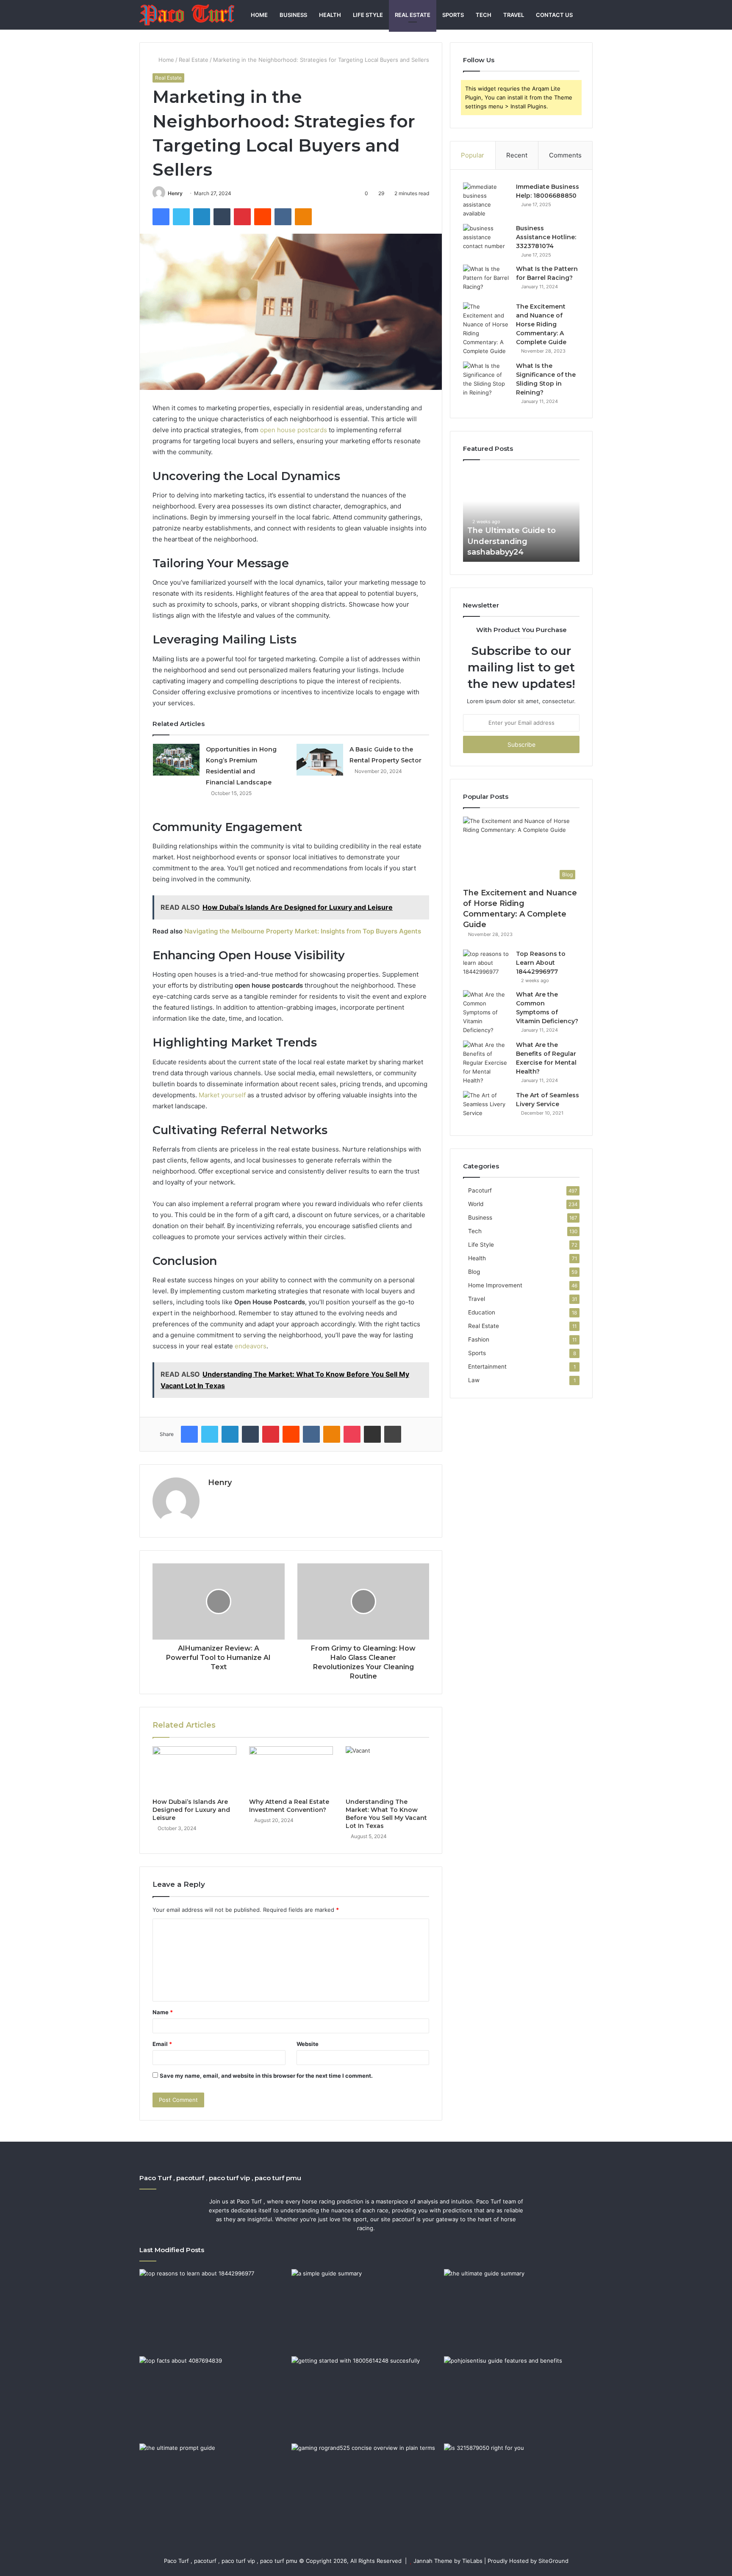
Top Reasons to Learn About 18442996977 (541, 963)
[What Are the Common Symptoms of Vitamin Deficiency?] (486, 1012)
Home (259, 15)
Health (330, 15)
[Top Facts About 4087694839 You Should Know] (214, 2398)
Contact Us (554, 15)
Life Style (368, 15)
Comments (565, 155)
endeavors (251, 1346)
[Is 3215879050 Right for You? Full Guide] (518, 2485)
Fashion (479, 1339)
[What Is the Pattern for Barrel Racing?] (486, 280)
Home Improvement (495, 1285)
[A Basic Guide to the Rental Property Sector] (320, 760)
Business (293, 15)
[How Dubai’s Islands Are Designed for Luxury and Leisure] (194, 1770)
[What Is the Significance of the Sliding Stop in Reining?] (486, 379)
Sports (453, 15)
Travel (514, 15)
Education (482, 1312)
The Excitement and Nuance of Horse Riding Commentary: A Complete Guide (541, 324)
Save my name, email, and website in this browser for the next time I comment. (266, 2076)
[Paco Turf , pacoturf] (187, 15)
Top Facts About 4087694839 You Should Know (573, 541)
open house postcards (294, 430)
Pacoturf (480, 1190)
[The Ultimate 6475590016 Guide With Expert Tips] (214, 2485)
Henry (175, 193)
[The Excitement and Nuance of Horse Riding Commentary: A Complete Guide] (486, 329)
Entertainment (487, 1367)
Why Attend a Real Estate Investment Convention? (289, 1806)
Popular (473, 155)
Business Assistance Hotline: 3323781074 (546, 237)
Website (308, 2044)
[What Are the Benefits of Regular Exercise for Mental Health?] (486, 1063)
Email (162, 2044)
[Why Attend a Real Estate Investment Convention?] (291, 1770)
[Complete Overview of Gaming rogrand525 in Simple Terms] (366, 2485)
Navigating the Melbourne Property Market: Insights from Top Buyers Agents (303, 931)
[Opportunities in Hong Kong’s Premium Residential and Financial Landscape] (176, 760)
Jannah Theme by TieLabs (448, 2561)
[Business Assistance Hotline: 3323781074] (486, 240)
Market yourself (222, 1095)
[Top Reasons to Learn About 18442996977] (486, 965)
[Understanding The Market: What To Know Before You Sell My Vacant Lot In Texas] (388, 1770)
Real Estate (413, 15)
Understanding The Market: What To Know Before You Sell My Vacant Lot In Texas (386, 1814)
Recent (517, 155)
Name (163, 2012)
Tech (484, 15)
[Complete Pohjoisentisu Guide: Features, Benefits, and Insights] (518, 2398)
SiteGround (553, 2561)
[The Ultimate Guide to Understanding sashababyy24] (518, 2311)
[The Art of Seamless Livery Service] (486, 1107)
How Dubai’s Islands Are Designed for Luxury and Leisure (191, 1810)
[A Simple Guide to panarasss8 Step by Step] (366, 2311)
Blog (474, 1272)
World (476, 1204)
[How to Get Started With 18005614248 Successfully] (366, 2398)
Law (474, 1380)
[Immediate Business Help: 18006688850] (486, 200)
